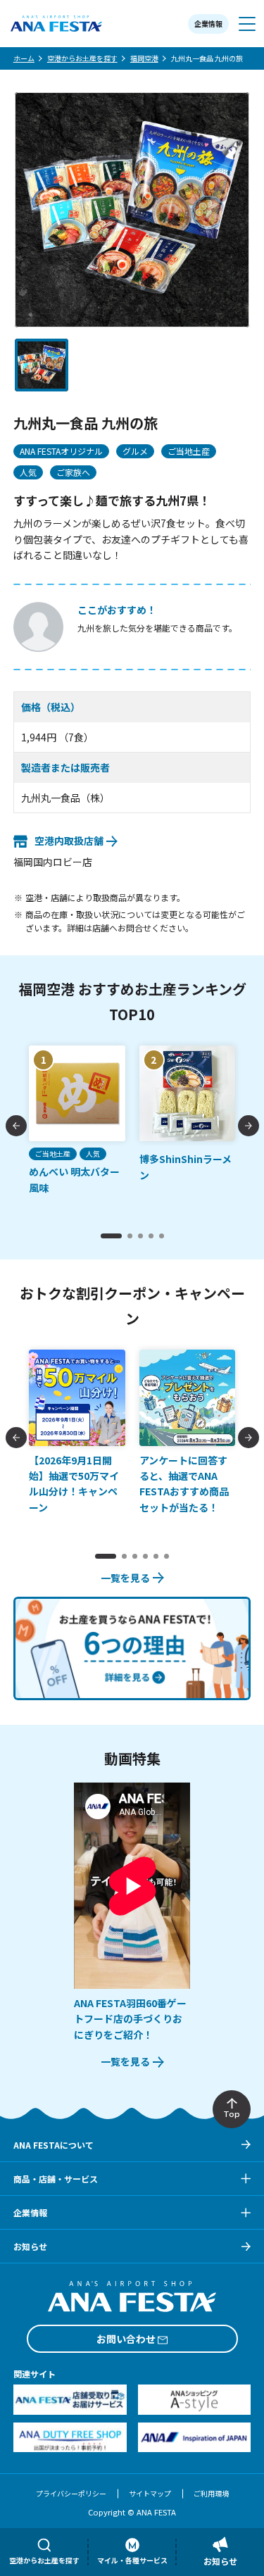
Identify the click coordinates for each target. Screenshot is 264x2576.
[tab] (111, 1236)
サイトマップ (150, 2493)
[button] (42, 365)
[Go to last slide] (16, 1126)
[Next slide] (249, 1126)
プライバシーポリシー (71, 2493)
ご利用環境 (211, 2493)
